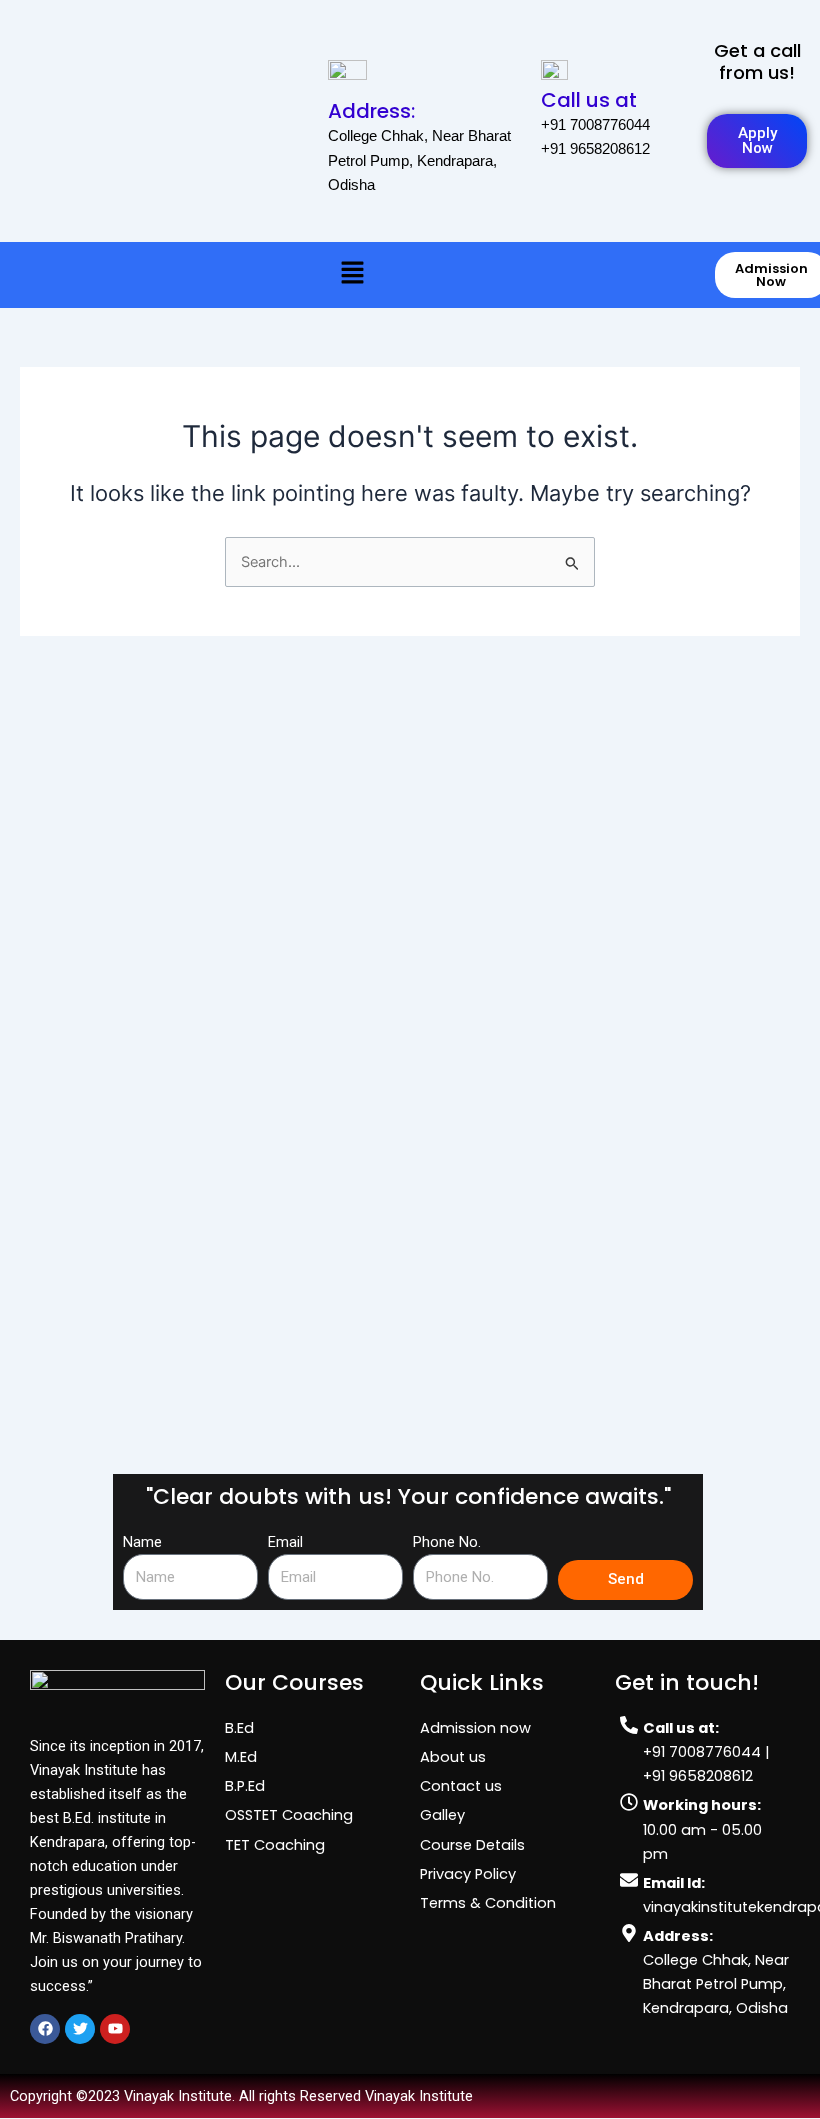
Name (142, 1542)
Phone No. (447, 1542)
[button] (352, 273)
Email (285, 1542)
